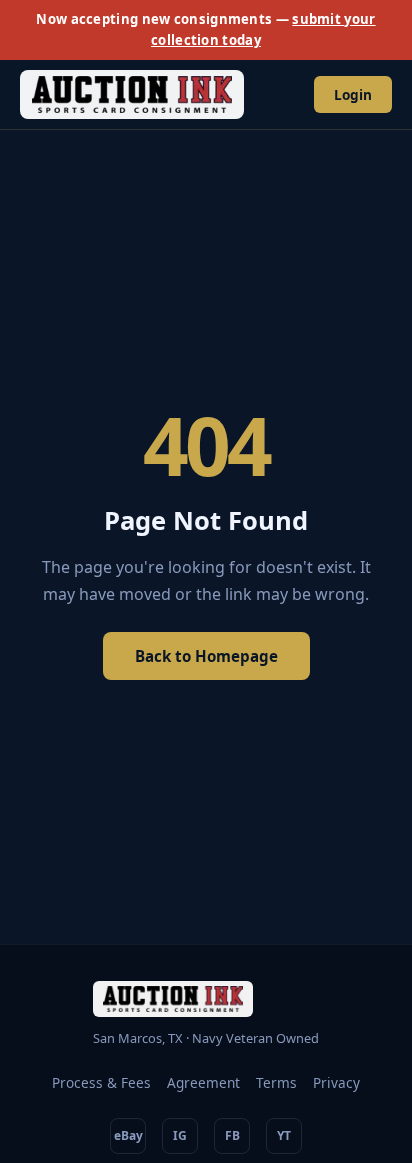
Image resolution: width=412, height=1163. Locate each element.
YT (284, 1135)
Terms (276, 1082)
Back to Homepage (206, 656)
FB (232, 1135)
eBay (128, 1135)
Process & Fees (101, 1082)
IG (180, 1135)
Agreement (203, 1082)
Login (353, 94)
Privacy (336, 1082)
